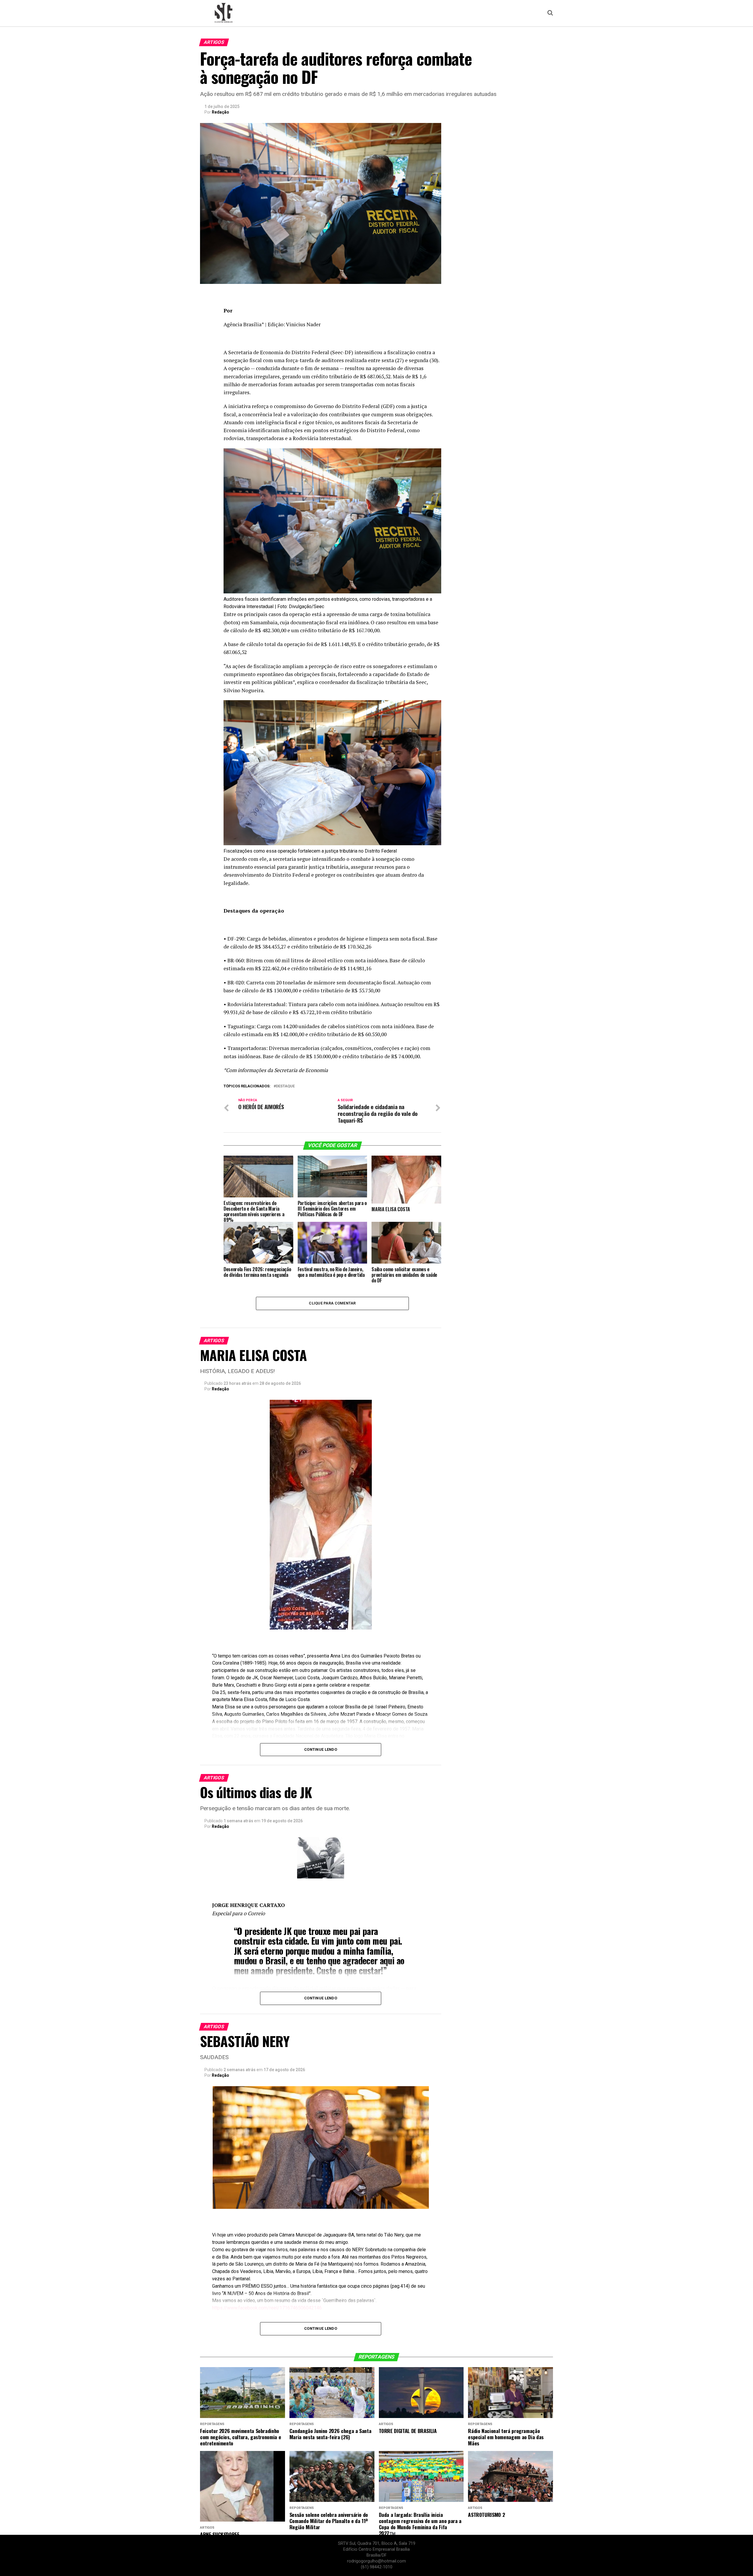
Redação (220, 112)
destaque (285, 1086)
